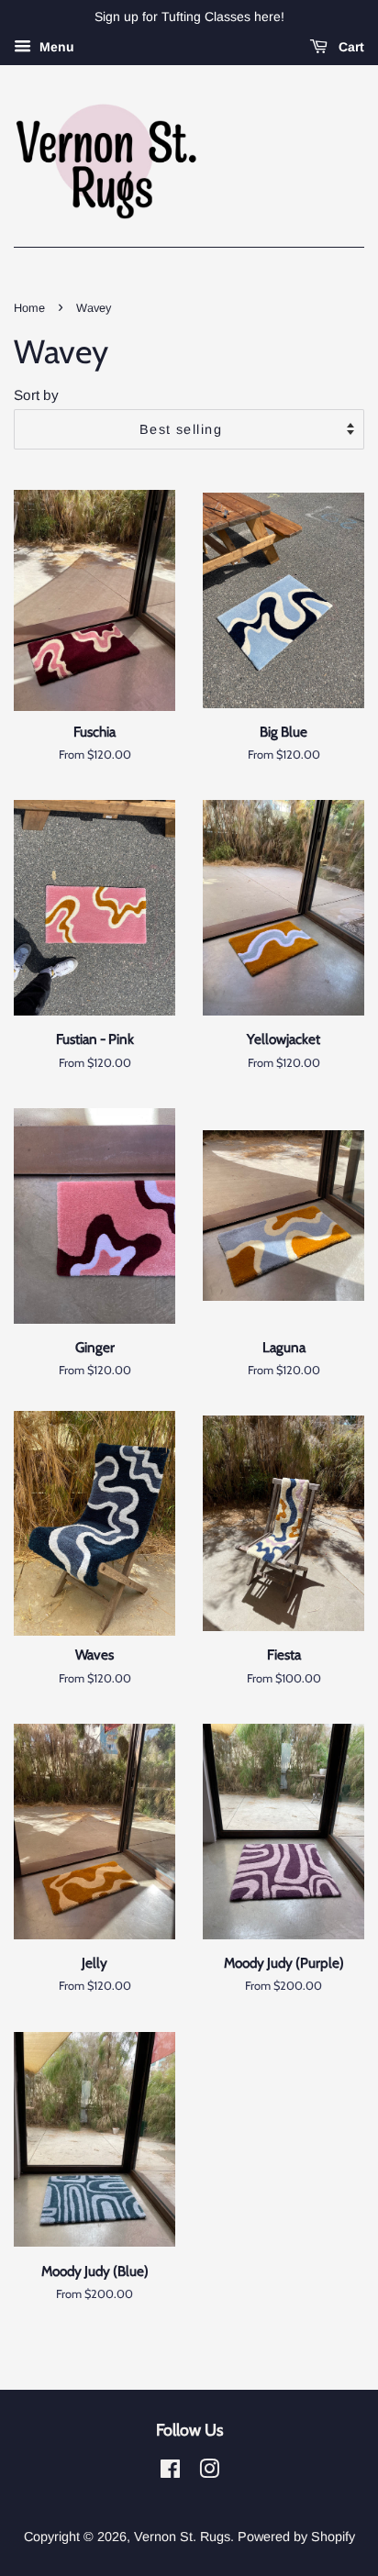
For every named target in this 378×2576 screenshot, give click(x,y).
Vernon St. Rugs (182, 2537)
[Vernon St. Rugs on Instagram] (209, 2472)
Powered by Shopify (296, 2537)
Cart (350, 47)
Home (29, 308)
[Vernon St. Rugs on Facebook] (170, 2472)
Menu (55, 47)
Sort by (36, 395)
